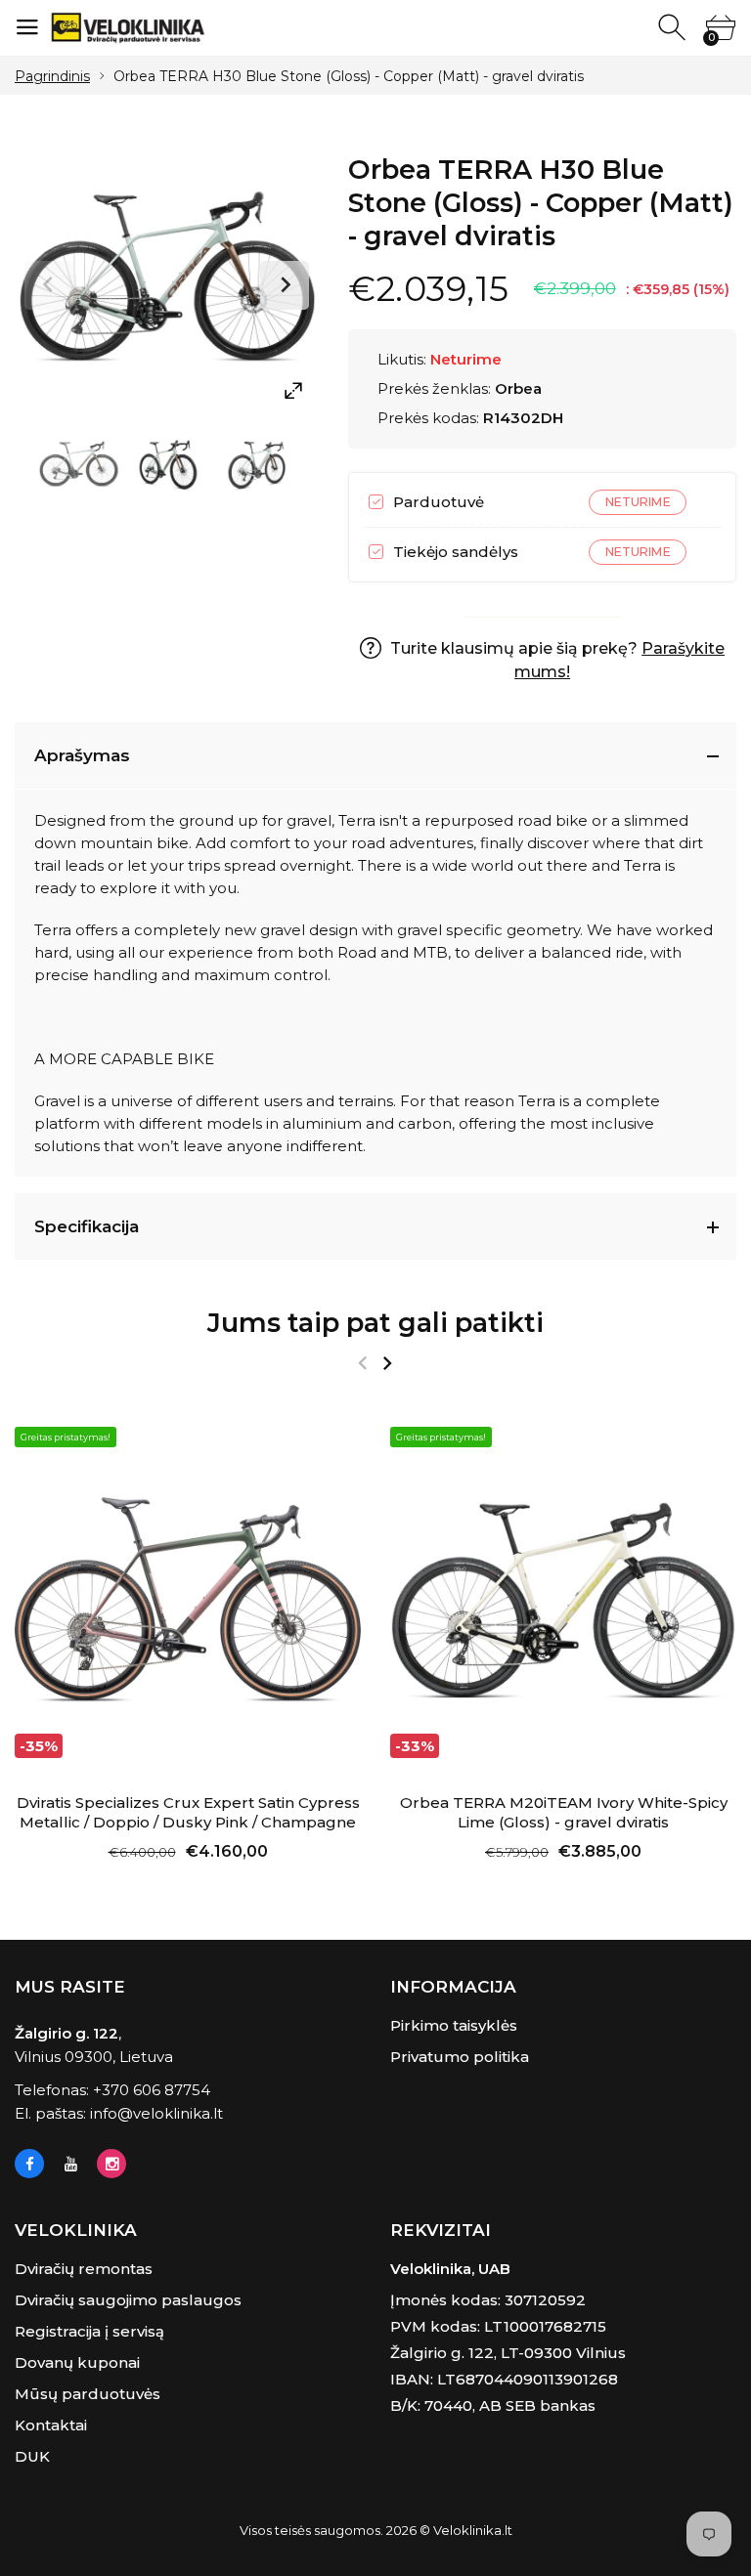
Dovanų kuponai (77, 2362)
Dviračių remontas (84, 2269)
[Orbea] (79, 466)
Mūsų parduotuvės (88, 2394)
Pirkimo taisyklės (454, 2025)
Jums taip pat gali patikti (375, 1323)
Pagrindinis (52, 76)
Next (285, 285)
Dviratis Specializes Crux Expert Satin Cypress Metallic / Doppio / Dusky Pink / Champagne (188, 1812)
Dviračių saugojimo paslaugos (128, 2300)
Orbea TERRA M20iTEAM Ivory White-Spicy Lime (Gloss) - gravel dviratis (564, 1812)
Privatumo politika (460, 2057)
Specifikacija (87, 1226)
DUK (32, 2456)
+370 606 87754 (152, 2090)
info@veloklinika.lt (156, 2113)
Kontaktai (51, 2425)
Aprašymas (82, 755)
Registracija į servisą (89, 2331)
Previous (49, 285)
